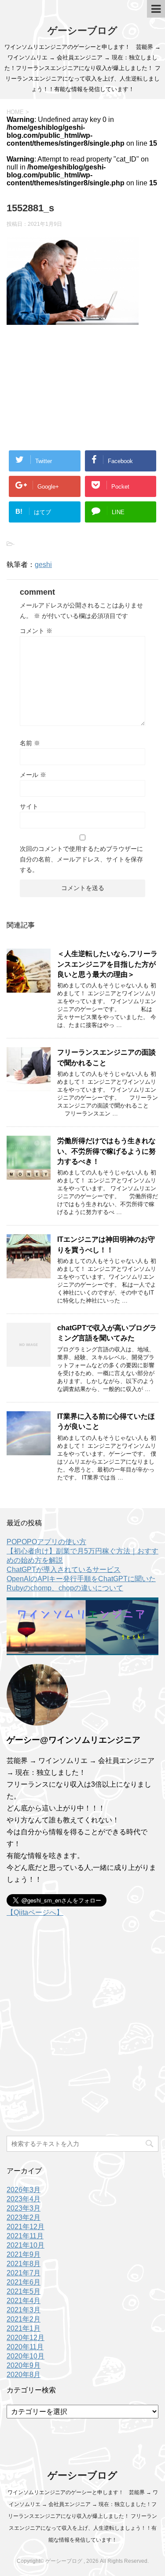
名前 (30, 743)
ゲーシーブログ (82, 31)
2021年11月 (25, 2236)
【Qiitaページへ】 (35, 1912)
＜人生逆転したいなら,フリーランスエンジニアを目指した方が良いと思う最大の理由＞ (107, 964)
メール (33, 775)
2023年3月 (24, 2208)
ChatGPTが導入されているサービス (64, 1570)
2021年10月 (26, 2245)
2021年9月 (24, 2254)
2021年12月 (26, 2227)
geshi (43, 565)
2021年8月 (24, 2264)
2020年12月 (26, 2338)
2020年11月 (25, 2347)
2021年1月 (24, 2328)
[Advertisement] (82, 382)
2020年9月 (24, 2365)
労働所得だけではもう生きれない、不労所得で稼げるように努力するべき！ (106, 1151)
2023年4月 (24, 2199)
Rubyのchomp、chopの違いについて (65, 1588)
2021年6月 (24, 2282)
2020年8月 (24, 2375)
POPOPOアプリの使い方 (46, 1542)
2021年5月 (24, 2291)
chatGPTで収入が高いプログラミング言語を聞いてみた (107, 1333)
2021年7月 (24, 2273)
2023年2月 (24, 2217)
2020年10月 (26, 2356)
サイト (29, 806)
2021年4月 (24, 2301)
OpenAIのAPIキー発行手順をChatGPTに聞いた (81, 1579)
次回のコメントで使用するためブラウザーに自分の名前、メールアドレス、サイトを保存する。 (81, 859)
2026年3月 (24, 2190)
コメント (36, 631)
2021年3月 (24, 2310)
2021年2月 (24, 2319)
